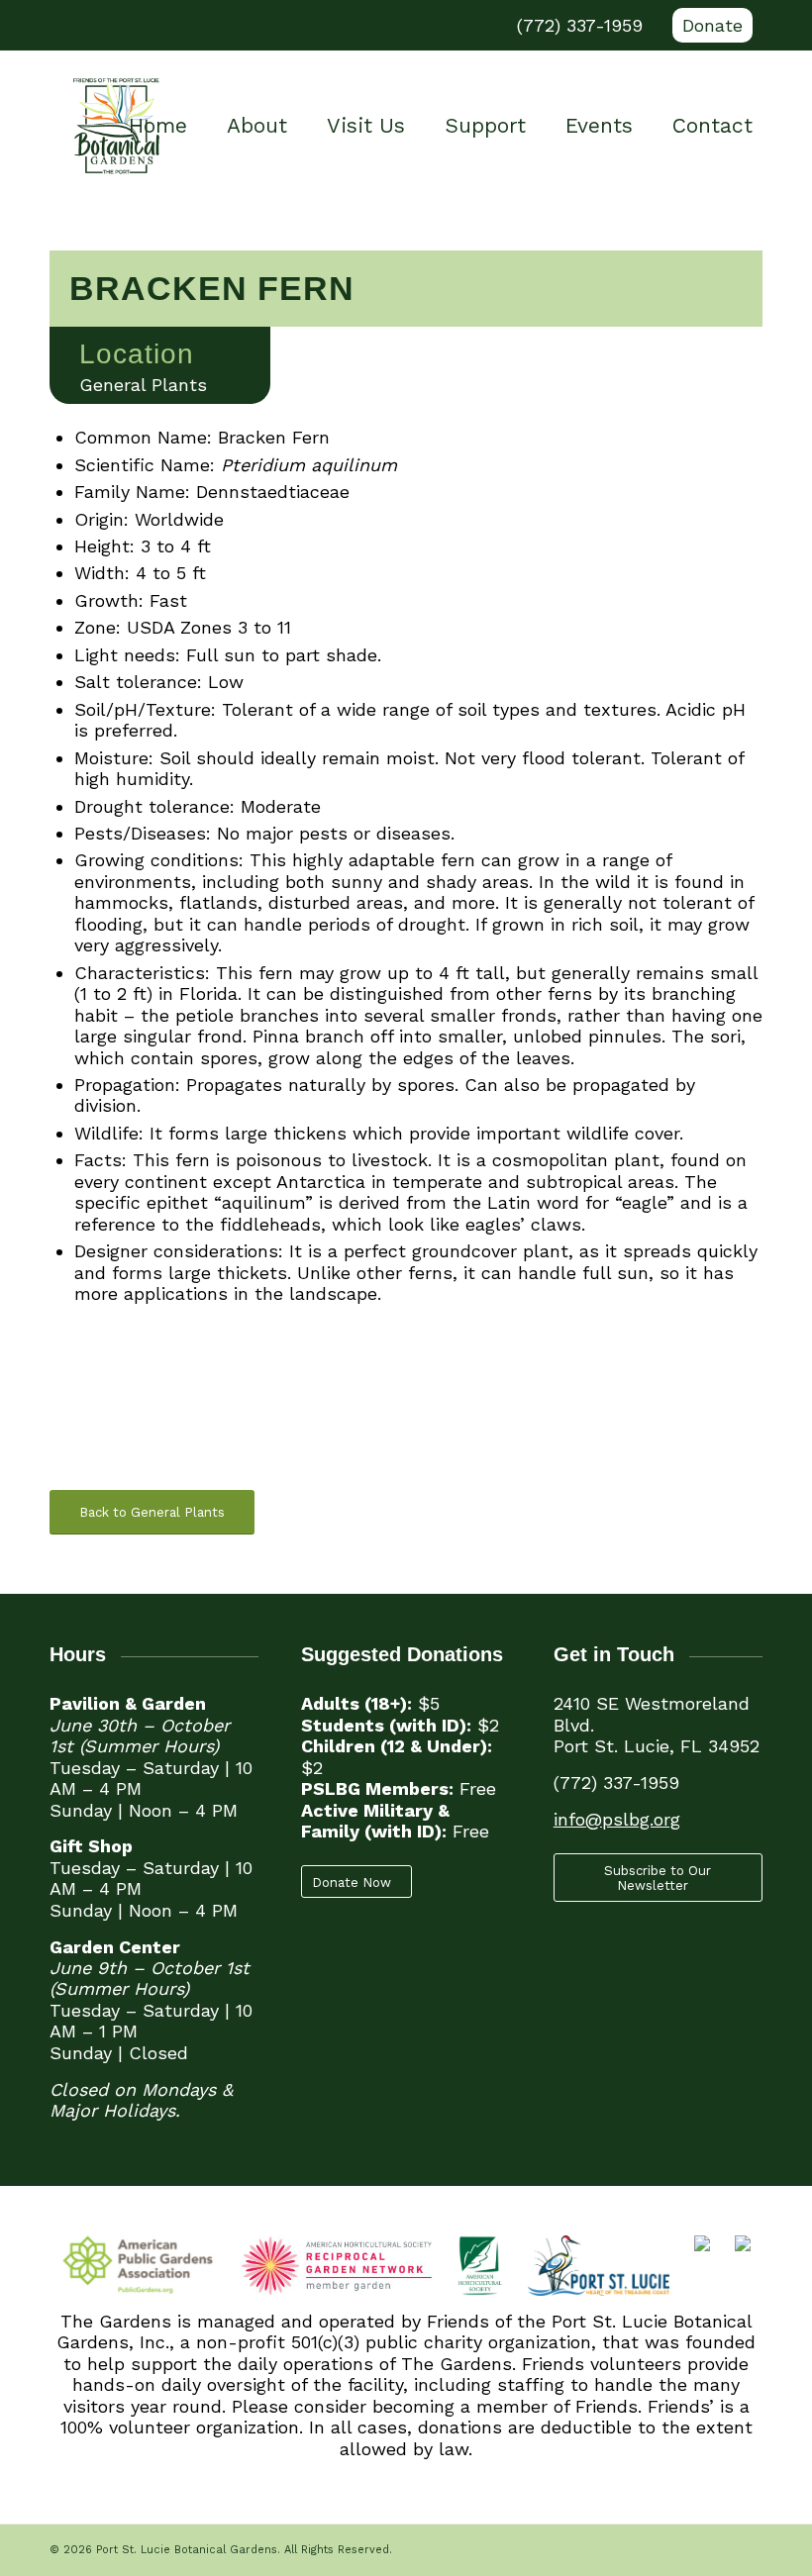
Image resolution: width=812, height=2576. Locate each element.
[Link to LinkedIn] (174, 26)
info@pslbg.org (617, 1819)
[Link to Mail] (204, 26)
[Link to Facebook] (55, 26)
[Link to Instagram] (145, 26)
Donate (712, 25)
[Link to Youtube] (115, 26)
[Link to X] (85, 26)
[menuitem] (708, 26)
